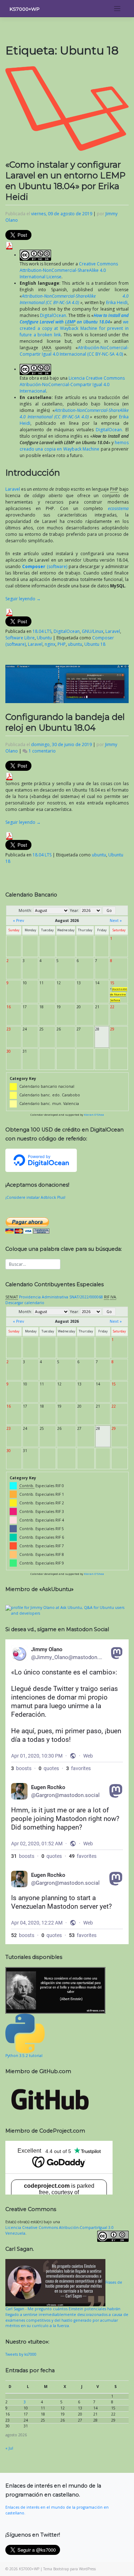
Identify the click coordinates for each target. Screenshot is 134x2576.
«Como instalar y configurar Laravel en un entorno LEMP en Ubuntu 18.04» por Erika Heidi (65, 181)
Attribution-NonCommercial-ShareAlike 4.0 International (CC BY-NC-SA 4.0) (74, 299)
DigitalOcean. (54, 315)
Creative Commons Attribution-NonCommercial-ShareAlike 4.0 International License (69, 270)
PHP (62, 644)
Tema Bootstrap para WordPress (70, 2569)
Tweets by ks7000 (21, 2354)
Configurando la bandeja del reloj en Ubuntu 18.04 (65, 722)
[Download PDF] (9, 245)
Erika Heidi (117, 302)
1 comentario (42, 751)
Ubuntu (44, 638)
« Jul (9, 2448)
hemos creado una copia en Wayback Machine (74, 446)
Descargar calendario (25, 1303)
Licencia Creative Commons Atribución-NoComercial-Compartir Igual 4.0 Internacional (72, 385)
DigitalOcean (67, 631)
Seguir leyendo (23, 599)
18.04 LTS (42, 631)
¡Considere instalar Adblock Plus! (35, 1197)
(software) (45, 566)
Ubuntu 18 (95, 644)
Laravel (13, 489)
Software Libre (20, 638)
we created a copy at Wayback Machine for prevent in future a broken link (74, 328)
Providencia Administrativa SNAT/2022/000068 (61, 1297)
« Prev (18, 921)
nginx (50, 644)
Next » (116, 921)
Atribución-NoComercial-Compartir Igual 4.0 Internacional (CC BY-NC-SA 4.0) (74, 351)
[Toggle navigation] (117, 9)
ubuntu (75, 644)
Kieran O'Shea (94, 1115)
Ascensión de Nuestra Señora (119, 995)
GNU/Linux (93, 631)
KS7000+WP (25, 9)
